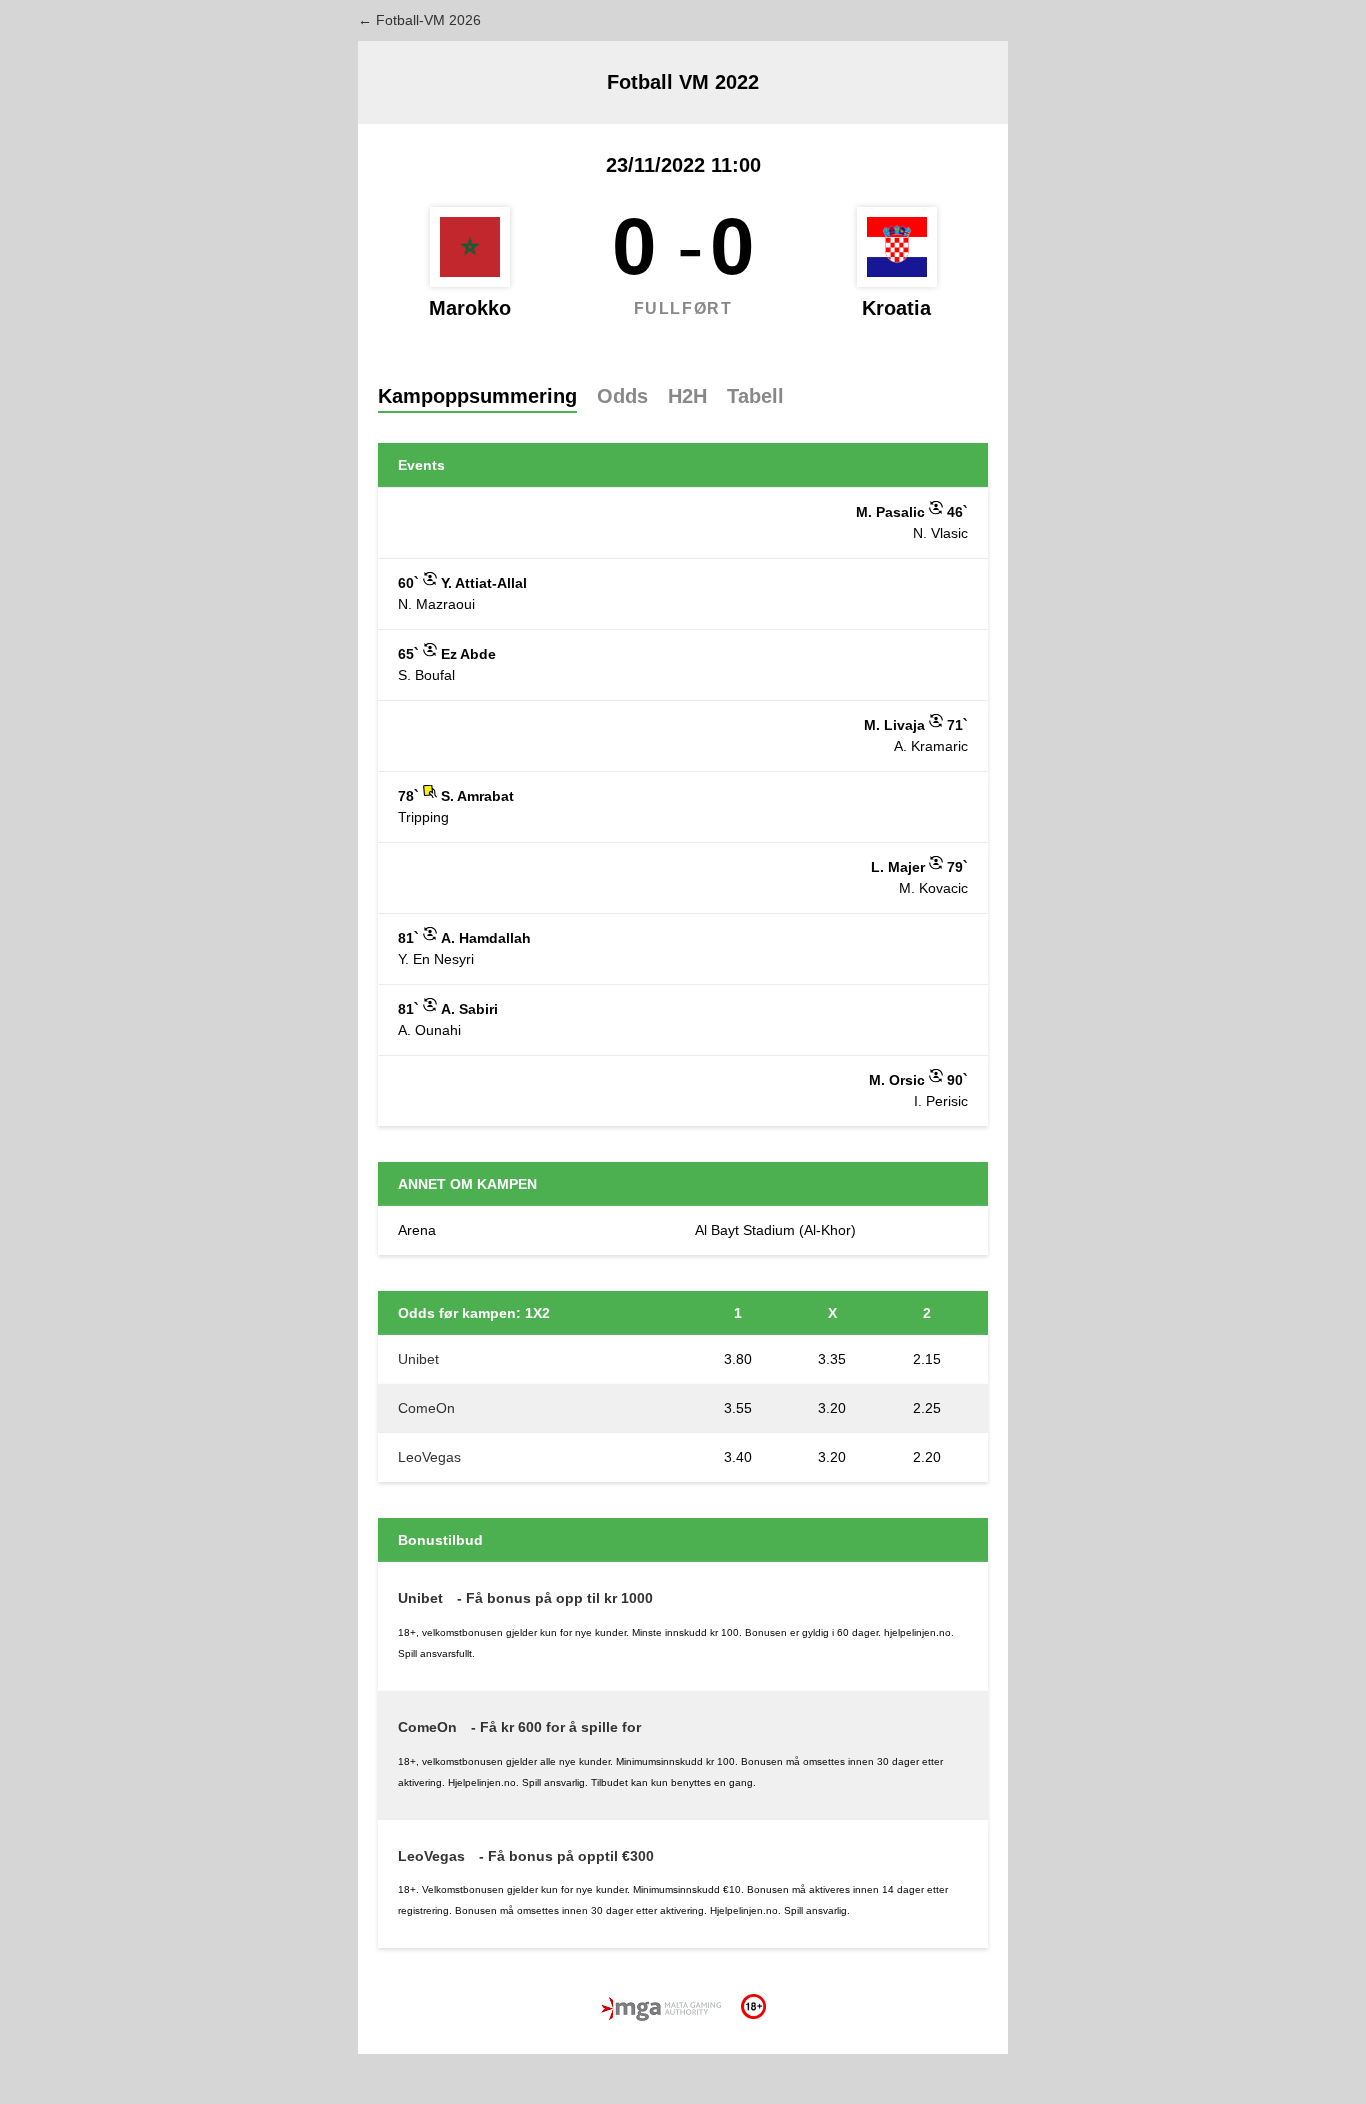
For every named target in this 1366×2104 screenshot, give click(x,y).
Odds (622, 396)
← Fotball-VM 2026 (419, 20)
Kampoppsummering (477, 396)
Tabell (755, 396)
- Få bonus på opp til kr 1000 (555, 1598)
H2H (687, 396)
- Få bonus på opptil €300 (566, 1856)
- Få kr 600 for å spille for (556, 1727)
